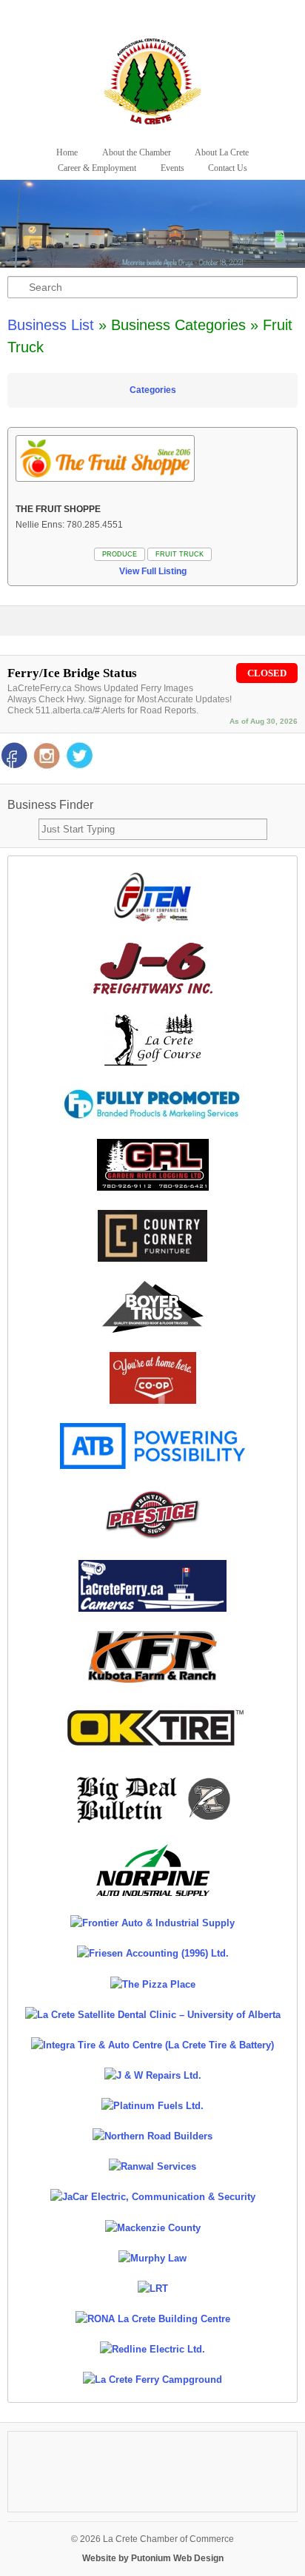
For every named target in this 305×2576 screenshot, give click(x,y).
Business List (51, 325)
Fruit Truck (180, 554)
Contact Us (228, 168)
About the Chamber (137, 152)
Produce (120, 554)
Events (172, 168)
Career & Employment (97, 168)
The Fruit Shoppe (58, 509)
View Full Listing (153, 571)
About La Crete (222, 152)
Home (67, 152)
